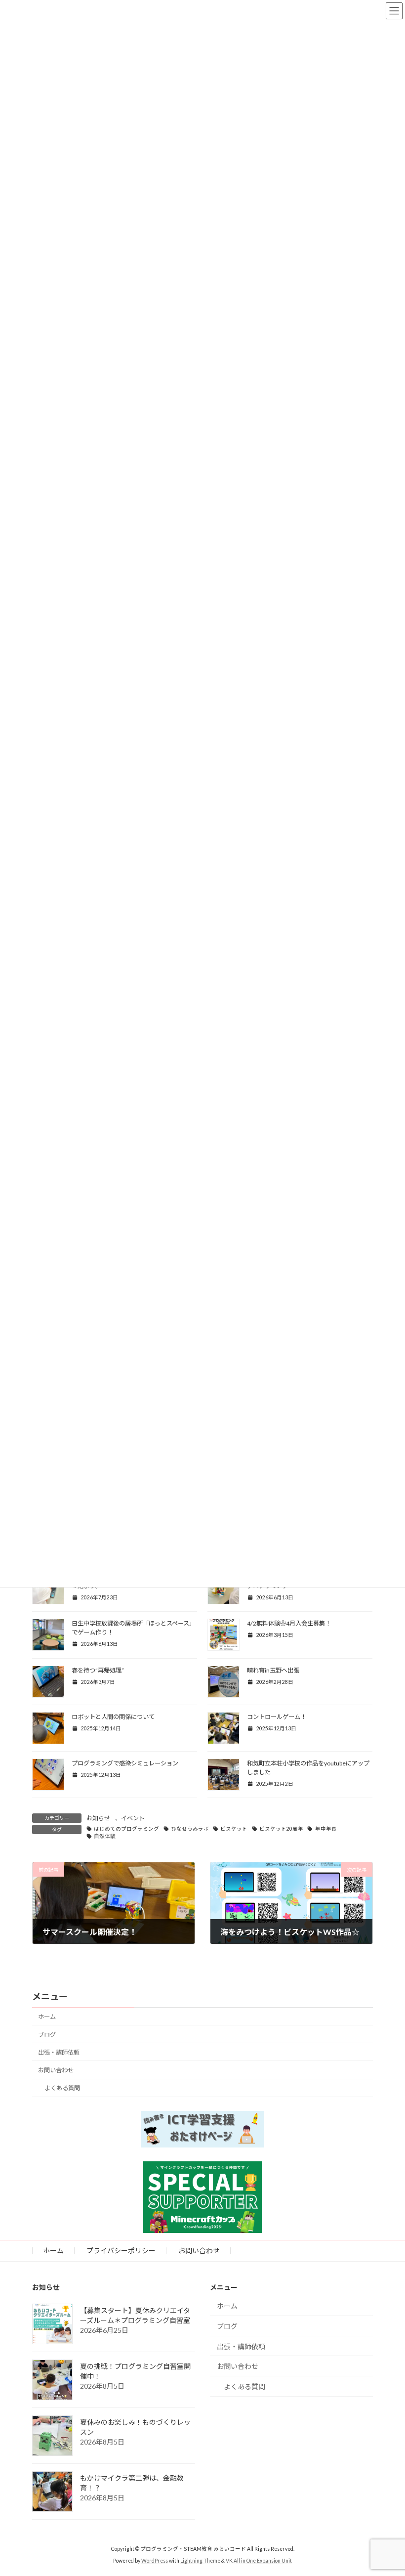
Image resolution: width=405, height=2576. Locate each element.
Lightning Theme (200, 2561)
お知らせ (98, 1818)
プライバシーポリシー (121, 2251)
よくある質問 (62, 2088)
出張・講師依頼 (59, 2052)
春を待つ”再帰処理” (98, 1670)
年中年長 (326, 1829)
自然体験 (105, 1836)
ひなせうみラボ (190, 1829)
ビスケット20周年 (281, 1829)
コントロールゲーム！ (277, 1717)
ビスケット (234, 1829)
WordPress (155, 2561)
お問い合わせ (56, 2070)
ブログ (47, 2035)
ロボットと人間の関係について (113, 1717)
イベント (133, 1818)
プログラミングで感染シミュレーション (125, 1763)
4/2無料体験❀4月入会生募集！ (289, 1623)
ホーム (47, 2017)
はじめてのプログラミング (126, 1829)
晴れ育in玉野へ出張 (273, 1670)
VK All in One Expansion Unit (259, 2561)
